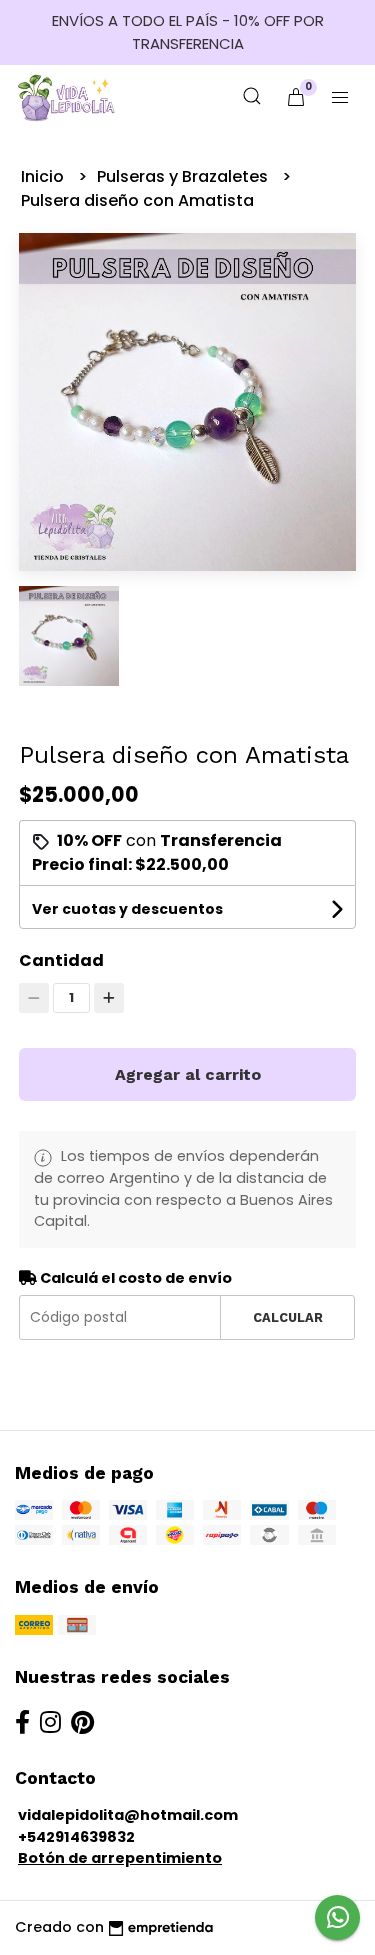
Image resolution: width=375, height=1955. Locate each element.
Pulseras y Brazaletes (184, 176)
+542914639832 (76, 1837)
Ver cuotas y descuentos (127, 909)
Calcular (288, 1317)
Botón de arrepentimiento (120, 1858)
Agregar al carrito (188, 1074)
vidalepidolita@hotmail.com (128, 1815)
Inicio (44, 176)
